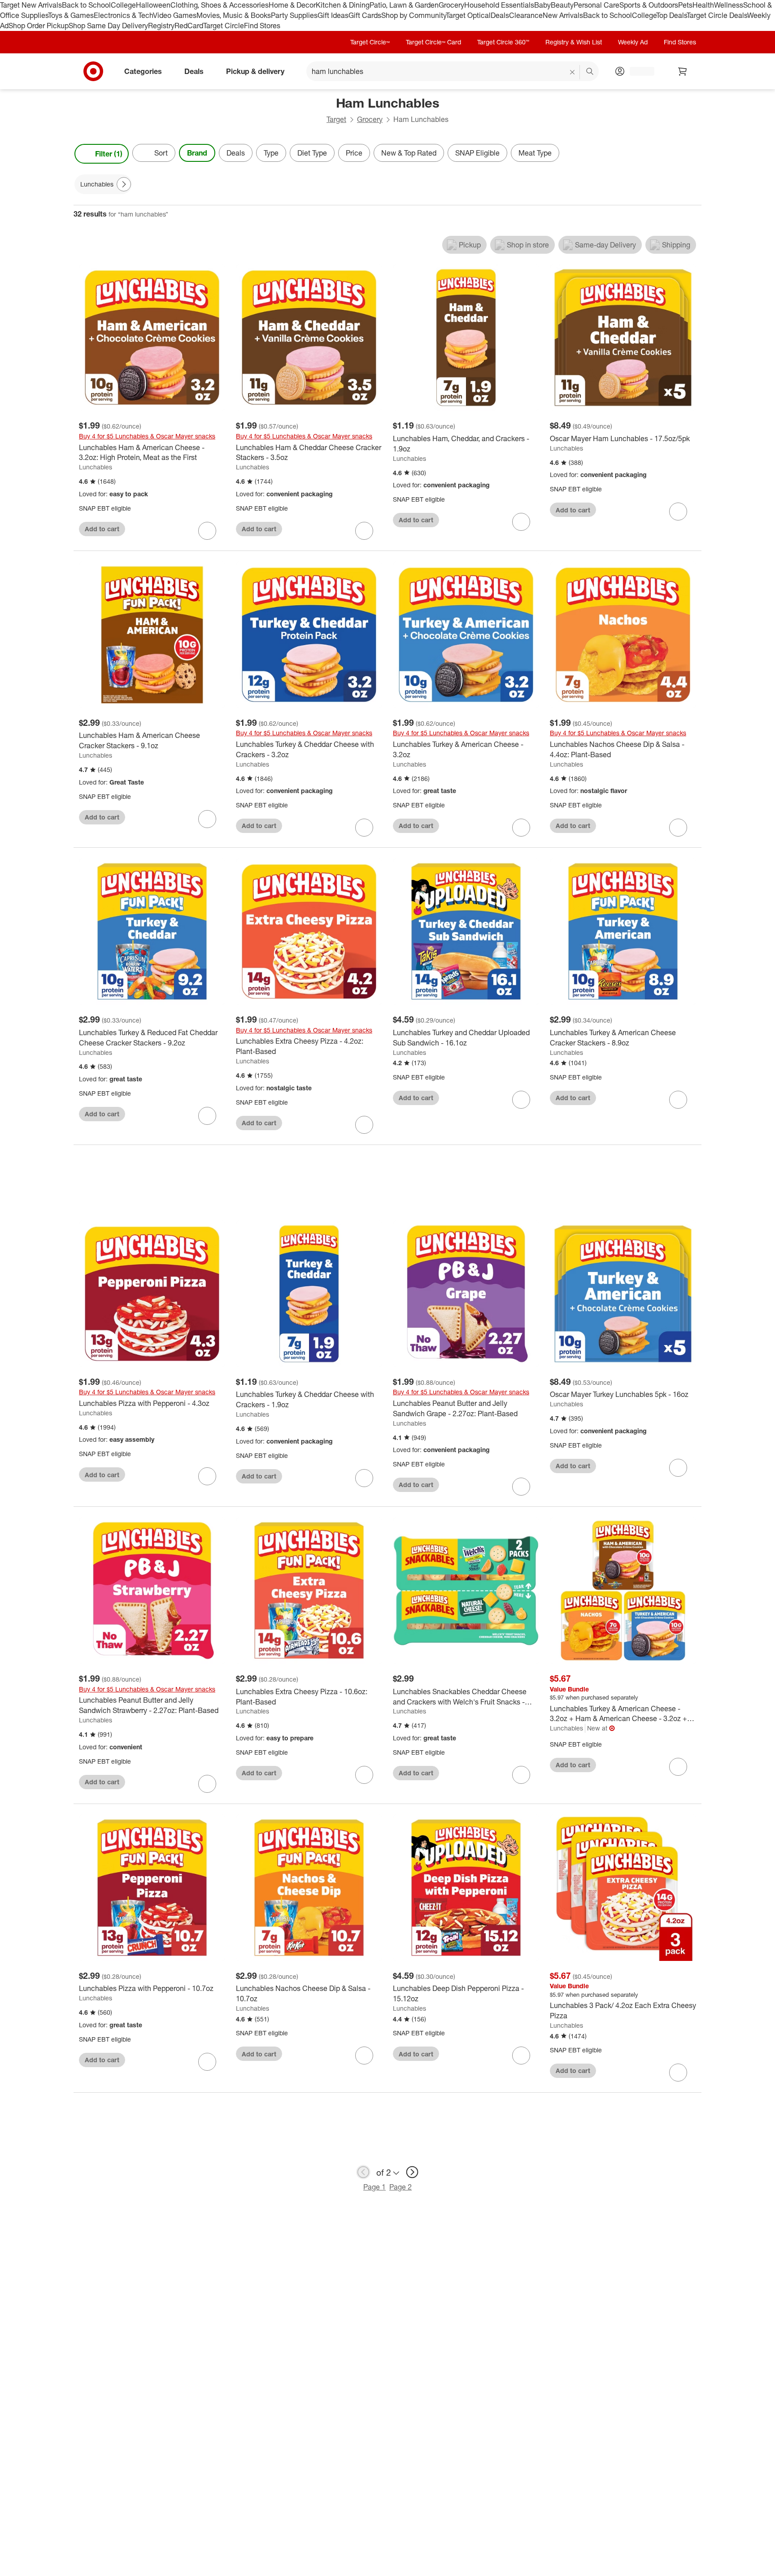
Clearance (526, 15)
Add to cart (102, 529)
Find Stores (262, 26)
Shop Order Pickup (39, 26)
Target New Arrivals (31, 5)
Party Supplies (294, 15)
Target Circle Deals (717, 15)
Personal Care (596, 5)
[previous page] (363, 2172)
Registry (161, 26)
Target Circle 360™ (503, 42)
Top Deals (671, 15)
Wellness (729, 5)
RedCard (189, 26)
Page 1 (374, 2187)
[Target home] (93, 71)
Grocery (451, 5)
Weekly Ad (633, 42)
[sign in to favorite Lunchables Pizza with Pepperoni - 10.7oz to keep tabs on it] (207, 2062)
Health (703, 5)
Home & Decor (292, 5)
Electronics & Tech (123, 15)
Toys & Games (71, 15)
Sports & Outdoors (649, 5)
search (590, 72)
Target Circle (224, 26)
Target (336, 119)
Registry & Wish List (574, 42)
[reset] (573, 72)
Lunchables (96, 467)
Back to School (86, 5)
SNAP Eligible (477, 153)
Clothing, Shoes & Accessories (220, 5)
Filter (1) (109, 154)
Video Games (175, 15)
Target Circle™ (370, 42)
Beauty (562, 5)
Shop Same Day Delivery (108, 26)
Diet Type (312, 153)
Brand (197, 153)
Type (271, 153)
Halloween (153, 5)
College (123, 5)
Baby (542, 5)
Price (354, 153)
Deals (500, 15)
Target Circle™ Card (433, 42)
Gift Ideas (333, 15)
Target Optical (468, 15)
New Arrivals (563, 15)
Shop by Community (414, 15)
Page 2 (401, 2187)
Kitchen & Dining (343, 5)
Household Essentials (499, 5)
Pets (685, 5)
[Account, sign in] (638, 71)
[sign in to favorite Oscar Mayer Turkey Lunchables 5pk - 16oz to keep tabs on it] (678, 1468)
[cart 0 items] (683, 71)
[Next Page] (692, 154)
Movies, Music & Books (234, 15)
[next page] (412, 2172)
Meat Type (535, 153)
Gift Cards (365, 15)
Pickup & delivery (255, 71)
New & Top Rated (409, 153)
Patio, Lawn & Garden (404, 5)
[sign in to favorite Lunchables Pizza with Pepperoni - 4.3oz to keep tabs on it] (207, 1476)
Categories (143, 71)
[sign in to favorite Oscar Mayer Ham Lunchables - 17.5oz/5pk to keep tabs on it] (678, 512)
